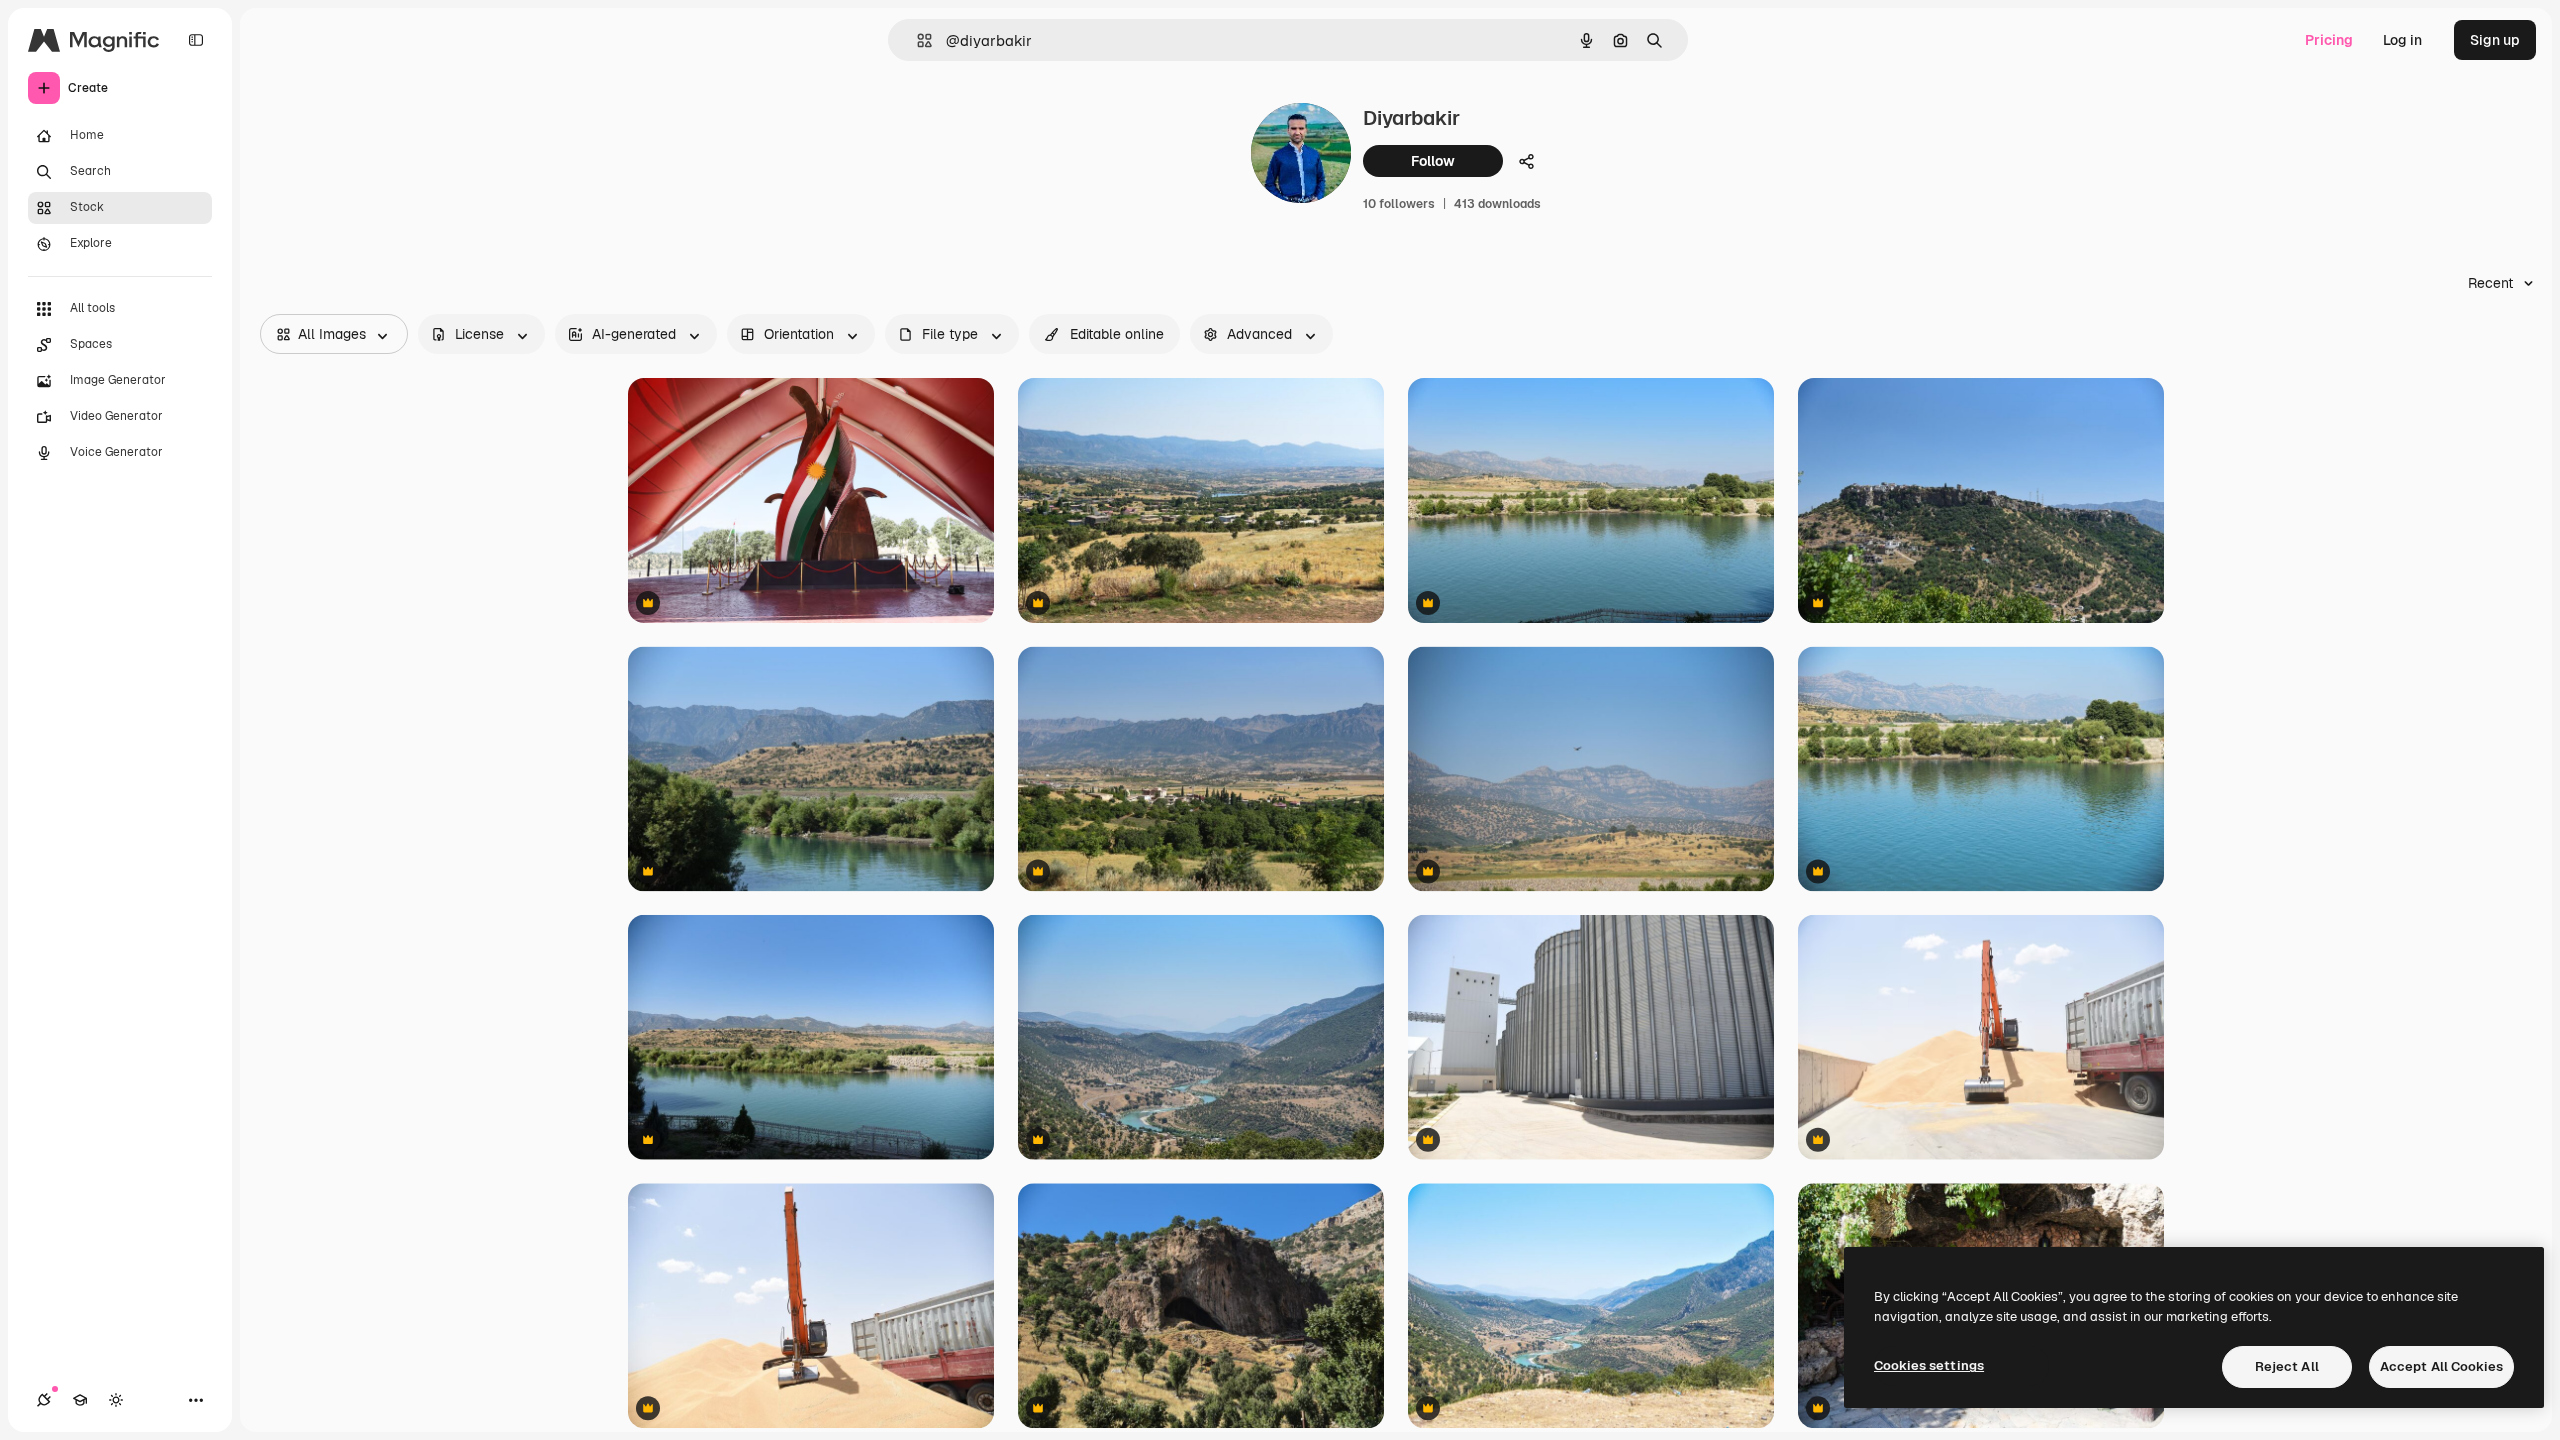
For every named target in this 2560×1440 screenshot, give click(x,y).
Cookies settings (1929, 1365)
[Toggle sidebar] (196, 40)
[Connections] (44, 1400)
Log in (2402, 40)
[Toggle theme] (116, 1400)
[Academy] (80, 1400)
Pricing (2329, 40)
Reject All (2287, 1366)
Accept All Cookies (2441, 1366)
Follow (1433, 161)
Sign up (2495, 40)
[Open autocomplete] (916, 40)
